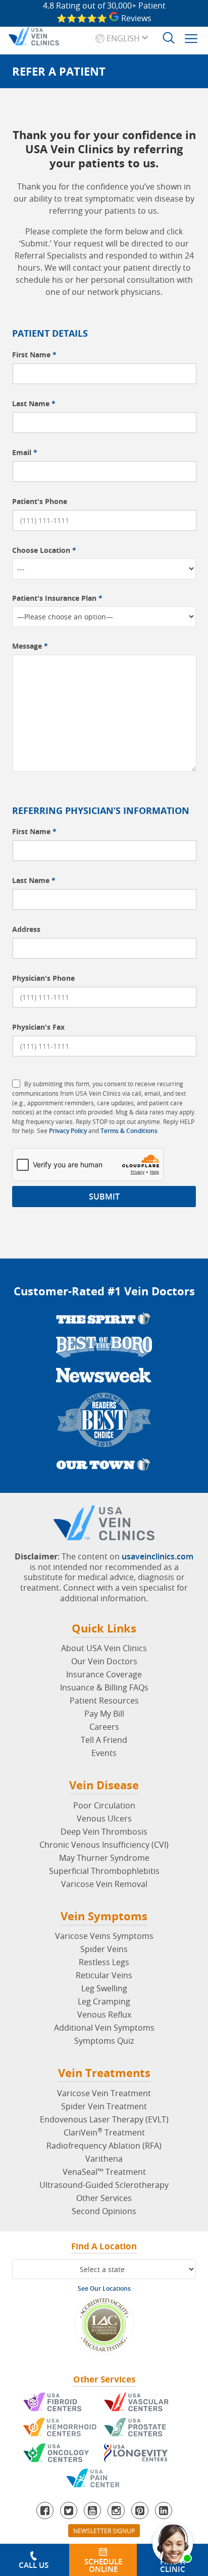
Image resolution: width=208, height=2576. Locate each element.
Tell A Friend (104, 1740)
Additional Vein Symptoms (104, 2028)
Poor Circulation (104, 1805)
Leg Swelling (104, 1988)
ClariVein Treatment (104, 2132)
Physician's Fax (38, 1027)
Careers (104, 1727)
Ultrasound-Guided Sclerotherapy (104, 2185)
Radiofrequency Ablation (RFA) (104, 2146)
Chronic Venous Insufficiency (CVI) (104, 1845)
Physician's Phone (43, 978)
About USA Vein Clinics (104, 1648)
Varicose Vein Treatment (104, 2093)
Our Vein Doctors (104, 1661)
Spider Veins (104, 1949)
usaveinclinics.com (158, 1556)
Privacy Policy (68, 1131)
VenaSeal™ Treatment (104, 2172)
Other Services (104, 2198)
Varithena (104, 2159)
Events (104, 1753)
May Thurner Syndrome (104, 1858)
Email (25, 452)
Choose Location (44, 550)
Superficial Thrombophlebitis (104, 1871)
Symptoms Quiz (104, 2041)
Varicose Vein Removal (104, 1884)
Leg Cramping (104, 2001)
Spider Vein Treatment (104, 2106)
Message (30, 646)
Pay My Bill (104, 1714)
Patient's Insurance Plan (57, 598)
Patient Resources (104, 1701)
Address (26, 929)
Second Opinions (104, 2211)
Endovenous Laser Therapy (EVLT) (104, 2119)
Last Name (34, 403)
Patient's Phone (40, 501)
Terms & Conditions (129, 1131)
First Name (34, 355)
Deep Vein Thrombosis (104, 1832)
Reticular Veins (104, 1975)
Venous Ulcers (104, 1818)
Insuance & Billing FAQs (104, 1687)
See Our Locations (104, 2288)
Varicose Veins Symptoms (104, 1936)
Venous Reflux (104, 2015)
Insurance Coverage (104, 1674)
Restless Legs (104, 1962)
